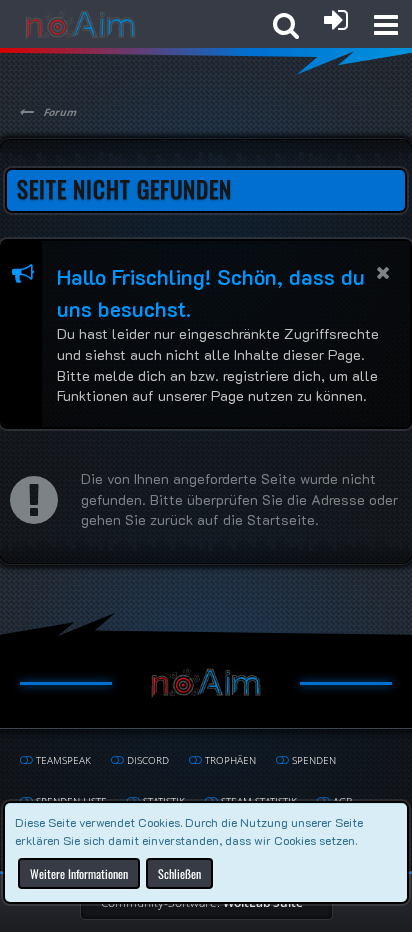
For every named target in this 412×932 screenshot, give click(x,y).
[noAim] (80, 25)
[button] (386, 25)
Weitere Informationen (79, 872)
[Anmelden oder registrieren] (336, 20)
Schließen (179, 872)
